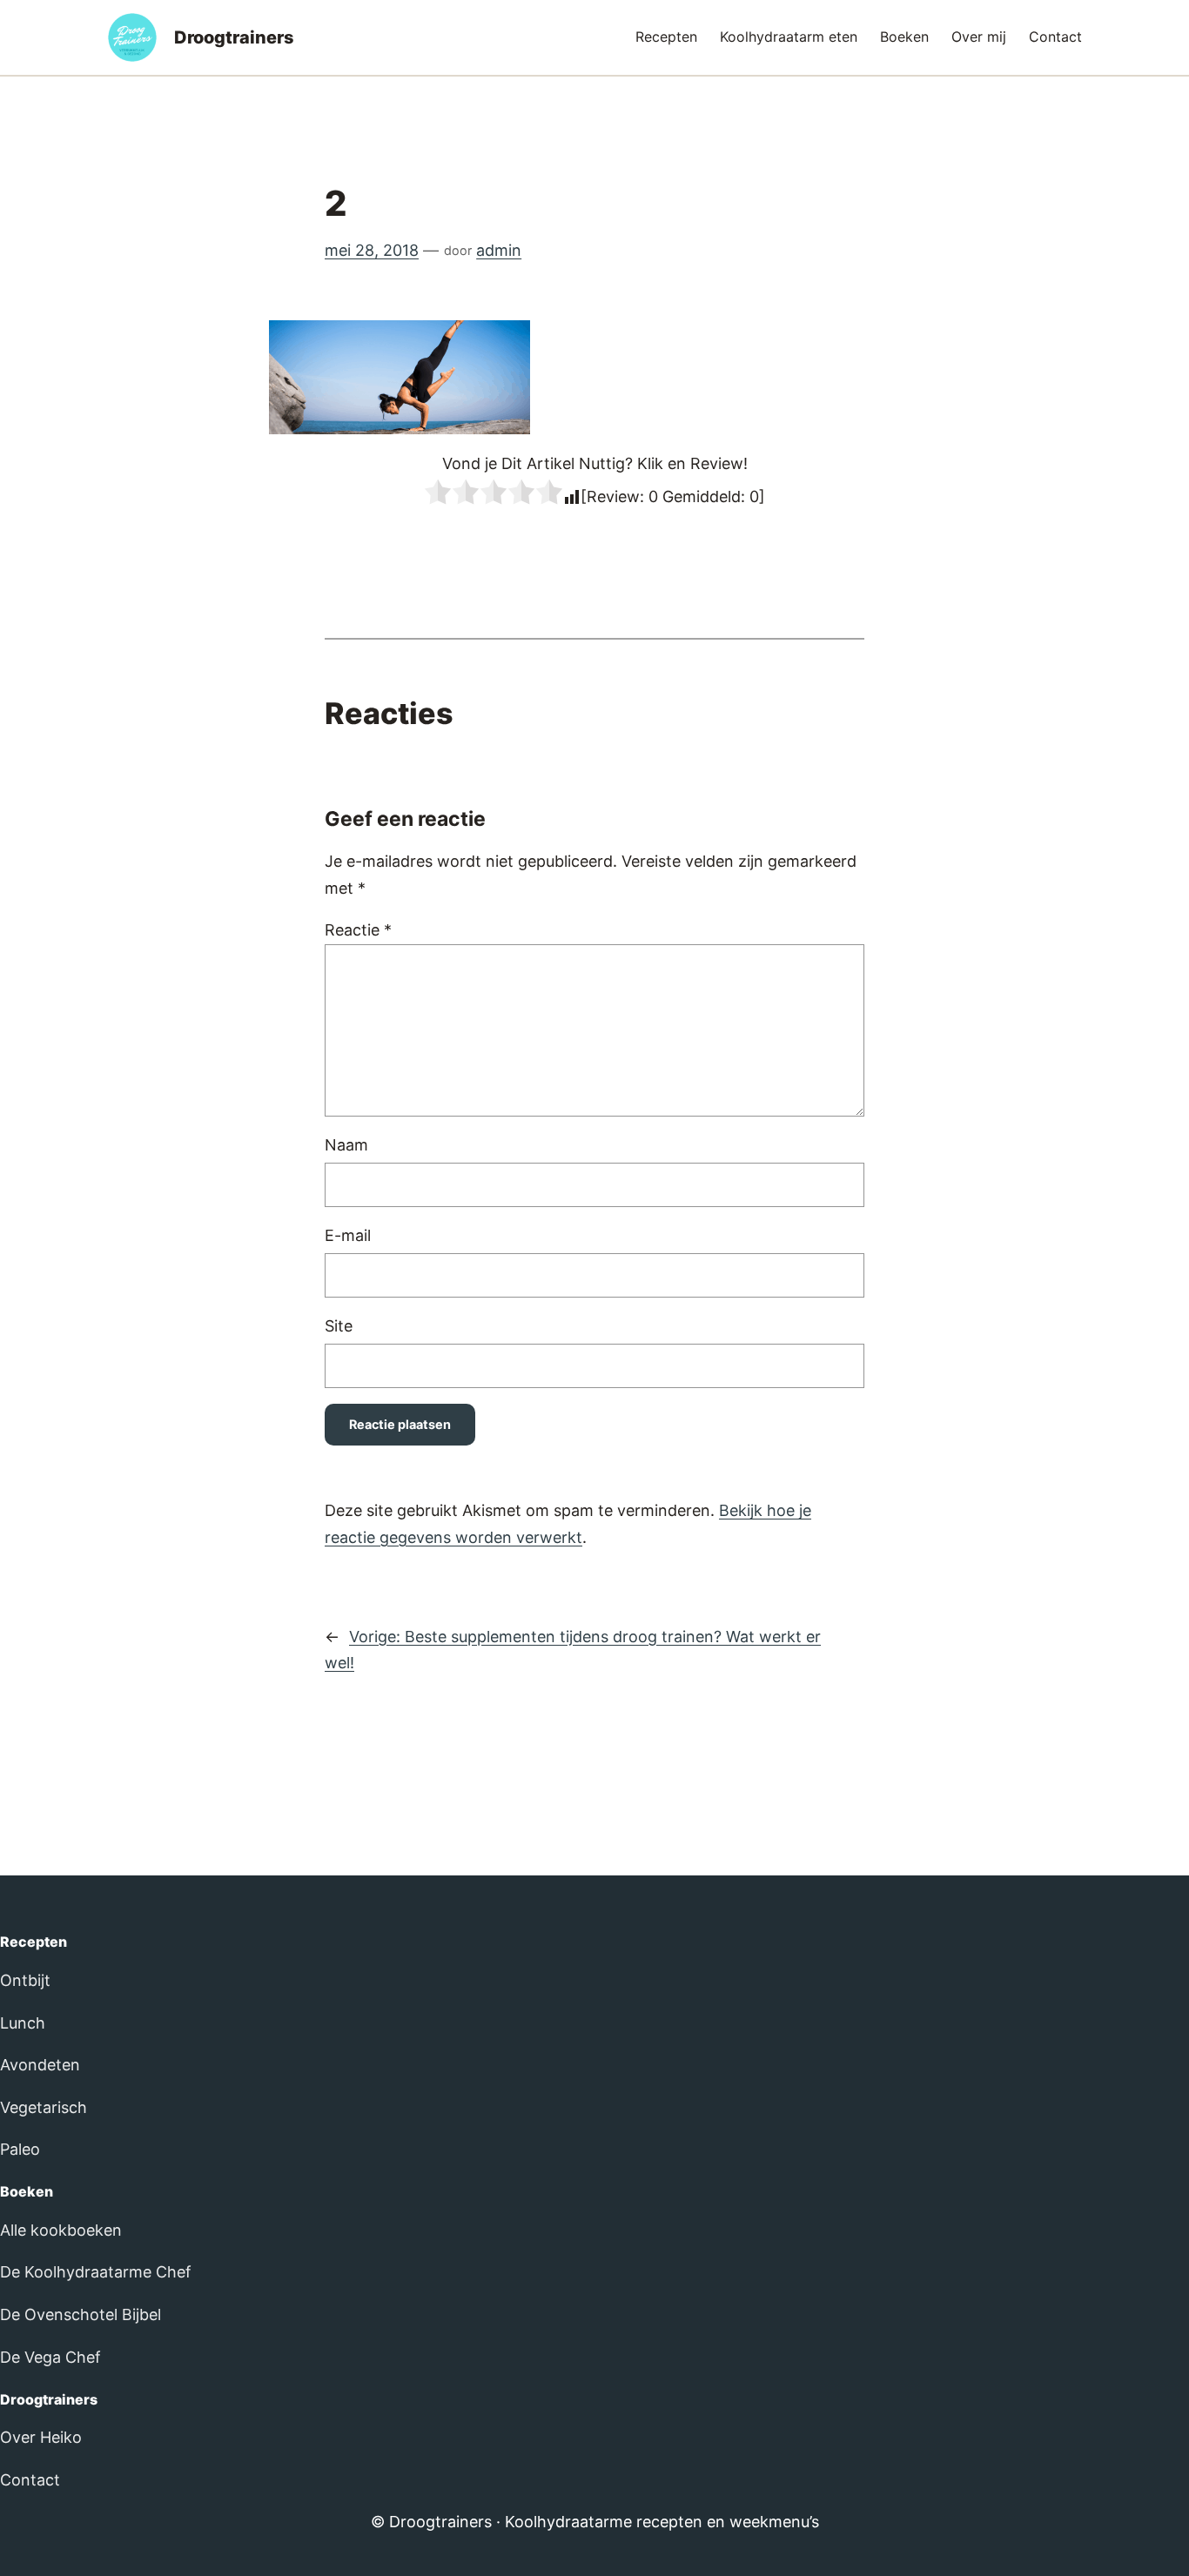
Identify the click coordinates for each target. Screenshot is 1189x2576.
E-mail (348, 1235)
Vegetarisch (44, 2107)
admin (499, 250)
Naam (346, 1145)
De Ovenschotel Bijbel (81, 2314)
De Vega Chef (50, 2357)
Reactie (358, 930)
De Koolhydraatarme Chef (96, 2272)
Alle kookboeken (61, 2230)
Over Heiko (41, 2437)
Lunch (23, 2023)
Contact (30, 2480)
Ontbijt (25, 1980)
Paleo (20, 2149)
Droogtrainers (234, 37)
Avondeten (40, 2065)
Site (339, 1326)
